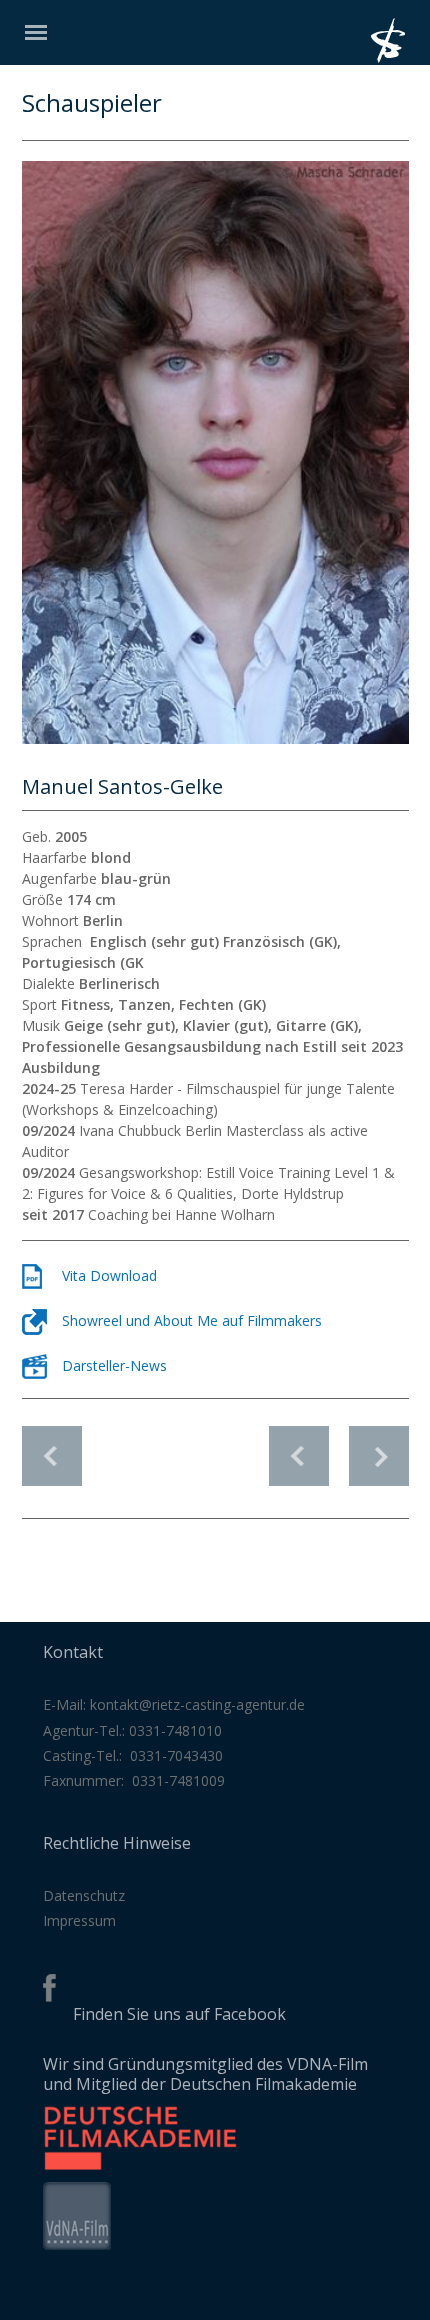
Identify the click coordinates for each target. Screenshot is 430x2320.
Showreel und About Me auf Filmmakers (192, 1320)
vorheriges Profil (299, 1445)
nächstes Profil (379, 1445)
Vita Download (109, 1275)
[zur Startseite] (400, 57)
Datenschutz (84, 1895)
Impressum (79, 1920)
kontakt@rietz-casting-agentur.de (197, 1704)
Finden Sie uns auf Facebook (179, 2014)
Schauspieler (52, 1456)
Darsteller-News (114, 1365)
